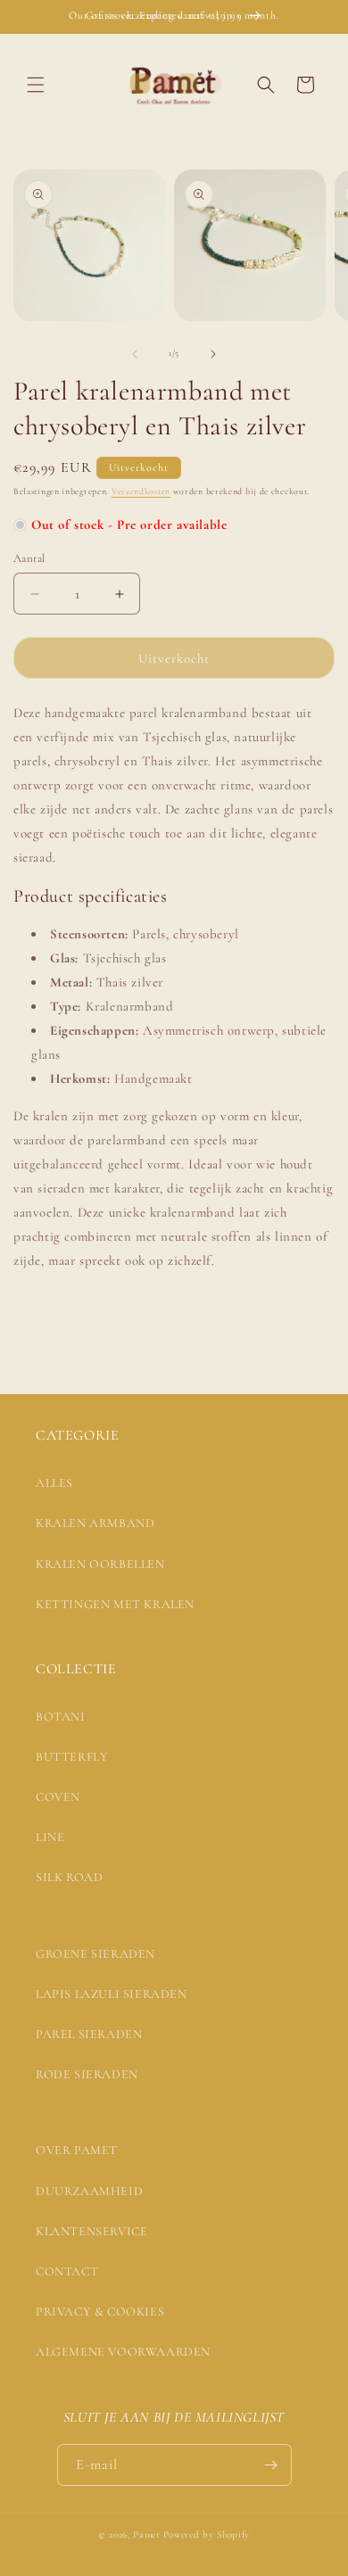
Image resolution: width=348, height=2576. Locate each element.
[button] (36, 85)
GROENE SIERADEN (95, 1954)
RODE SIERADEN (87, 2074)
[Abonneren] (271, 2465)
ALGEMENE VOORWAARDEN (123, 2352)
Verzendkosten (141, 491)
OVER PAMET (77, 2150)
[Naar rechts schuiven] (213, 354)
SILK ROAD (69, 1877)
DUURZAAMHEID (89, 2191)
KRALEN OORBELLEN (100, 1564)
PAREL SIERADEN (89, 2034)
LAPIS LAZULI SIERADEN (112, 1994)
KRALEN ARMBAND (95, 1523)
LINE (50, 1837)
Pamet (147, 2535)
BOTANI (61, 1717)
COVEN (58, 1797)
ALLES (54, 1483)
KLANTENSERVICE (91, 2231)
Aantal (29, 558)
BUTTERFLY (72, 1757)
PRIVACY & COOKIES (100, 2312)
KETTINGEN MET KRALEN (115, 1604)
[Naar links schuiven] (135, 354)
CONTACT (67, 2271)
